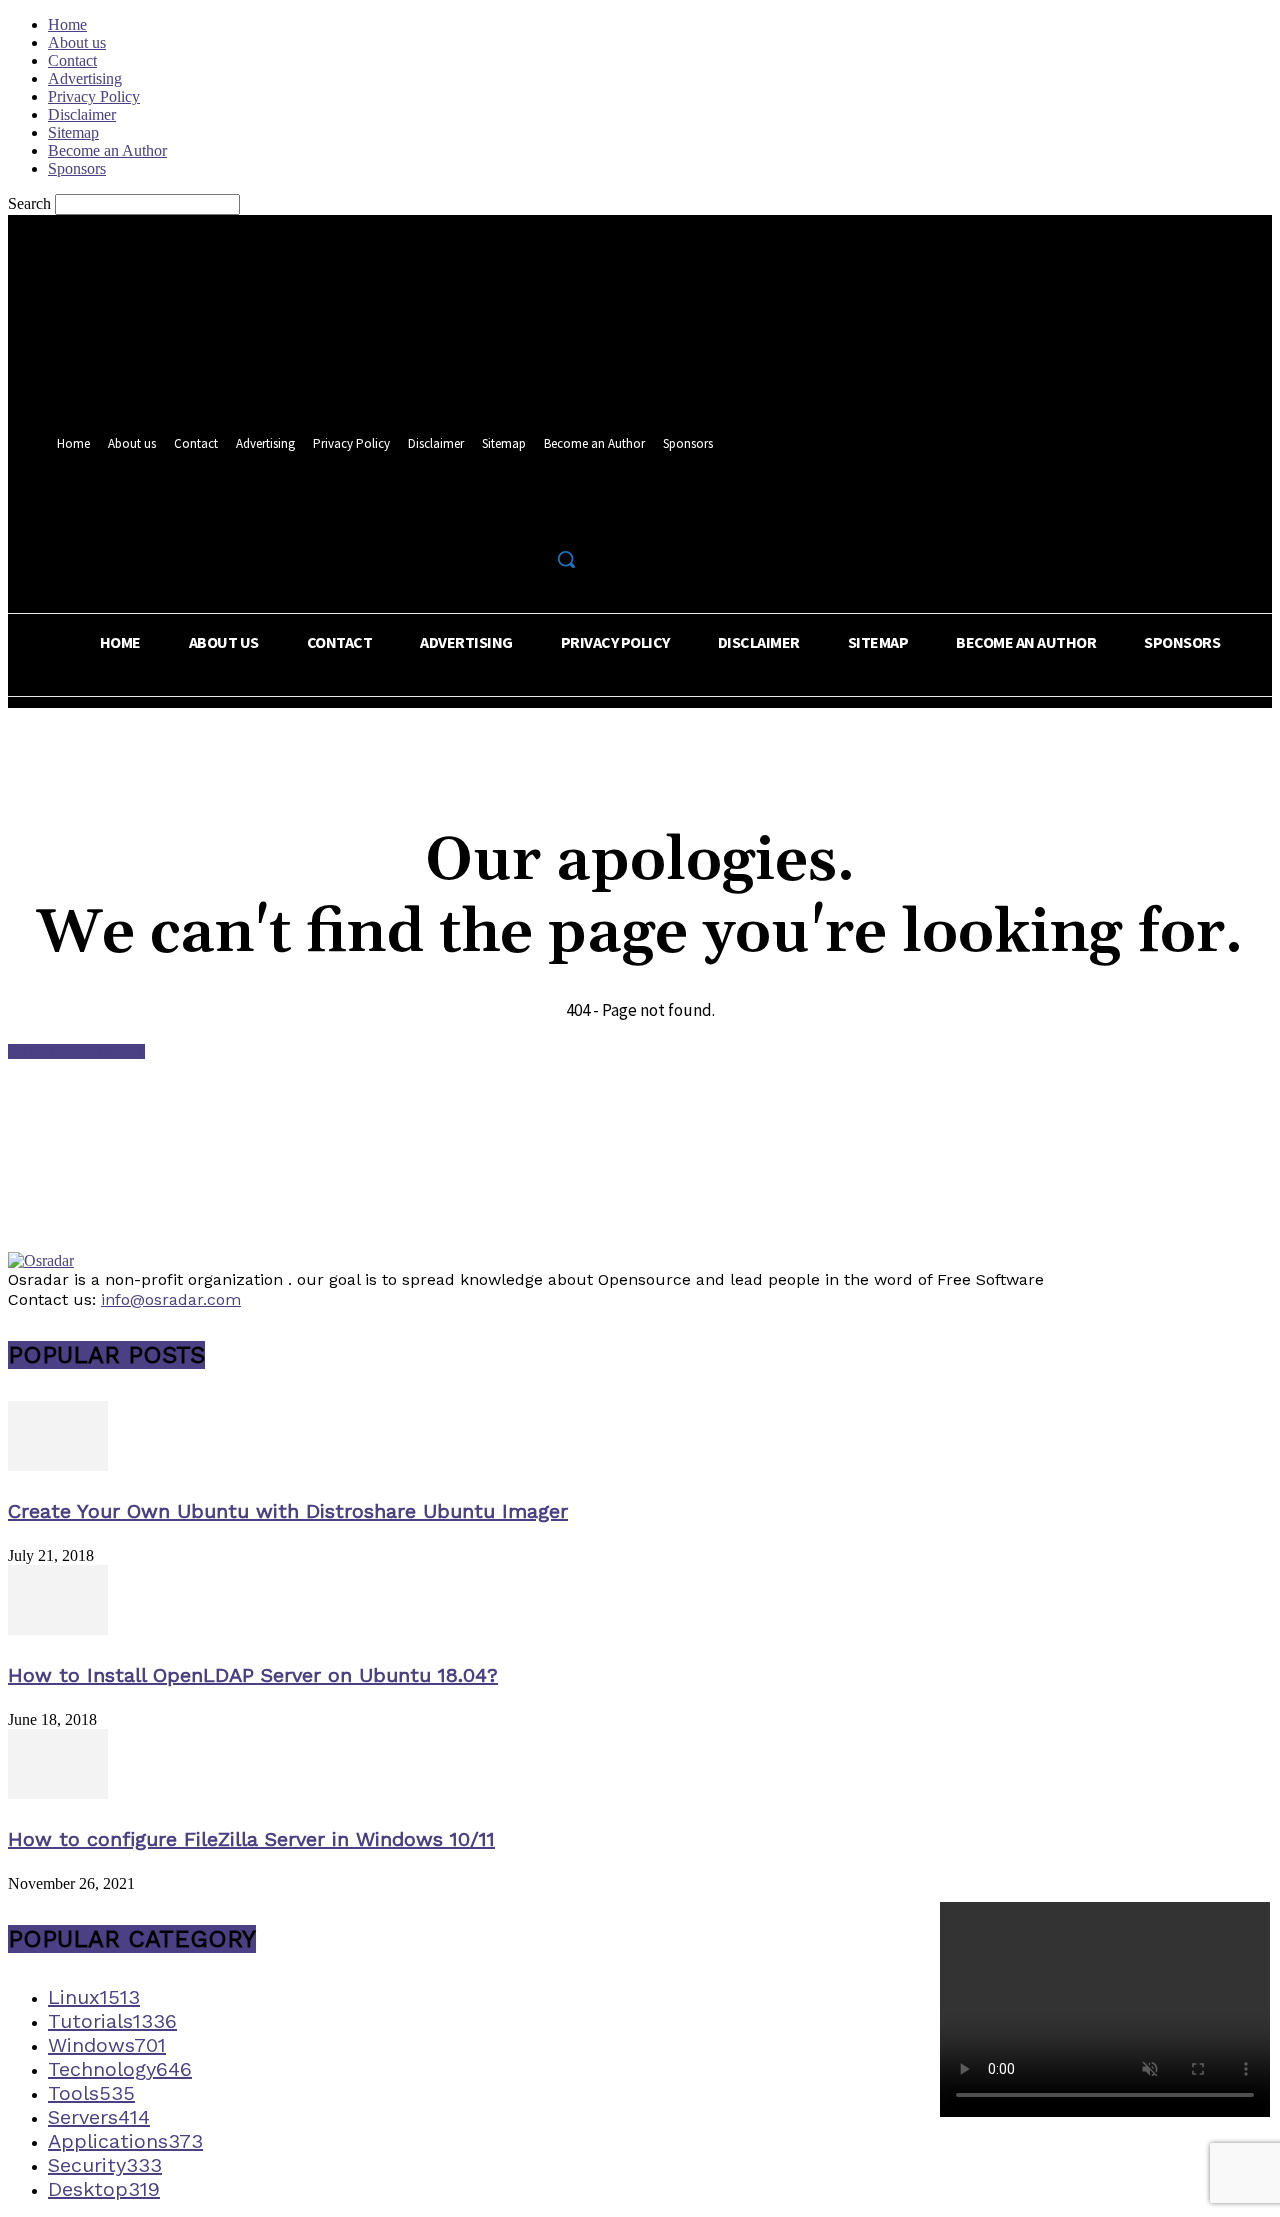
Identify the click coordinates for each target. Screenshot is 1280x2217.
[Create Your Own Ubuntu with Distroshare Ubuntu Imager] (58, 1465)
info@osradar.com (171, 1299)
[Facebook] (496, 515)
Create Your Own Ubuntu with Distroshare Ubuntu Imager (288, 1511)
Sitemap (73, 132)
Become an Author (107, 150)
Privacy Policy (94, 96)
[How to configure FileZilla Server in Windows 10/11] (58, 1793)
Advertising (85, 78)
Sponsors (77, 168)
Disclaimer (82, 114)
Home (67, 24)
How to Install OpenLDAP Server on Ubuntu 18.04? (253, 1675)
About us (77, 42)
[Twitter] (533, 515)
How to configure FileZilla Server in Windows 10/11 (251, 1839)
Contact (72, 60)
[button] (566, 559)
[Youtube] (570, 515)
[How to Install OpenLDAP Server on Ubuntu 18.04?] (58, 1629)
